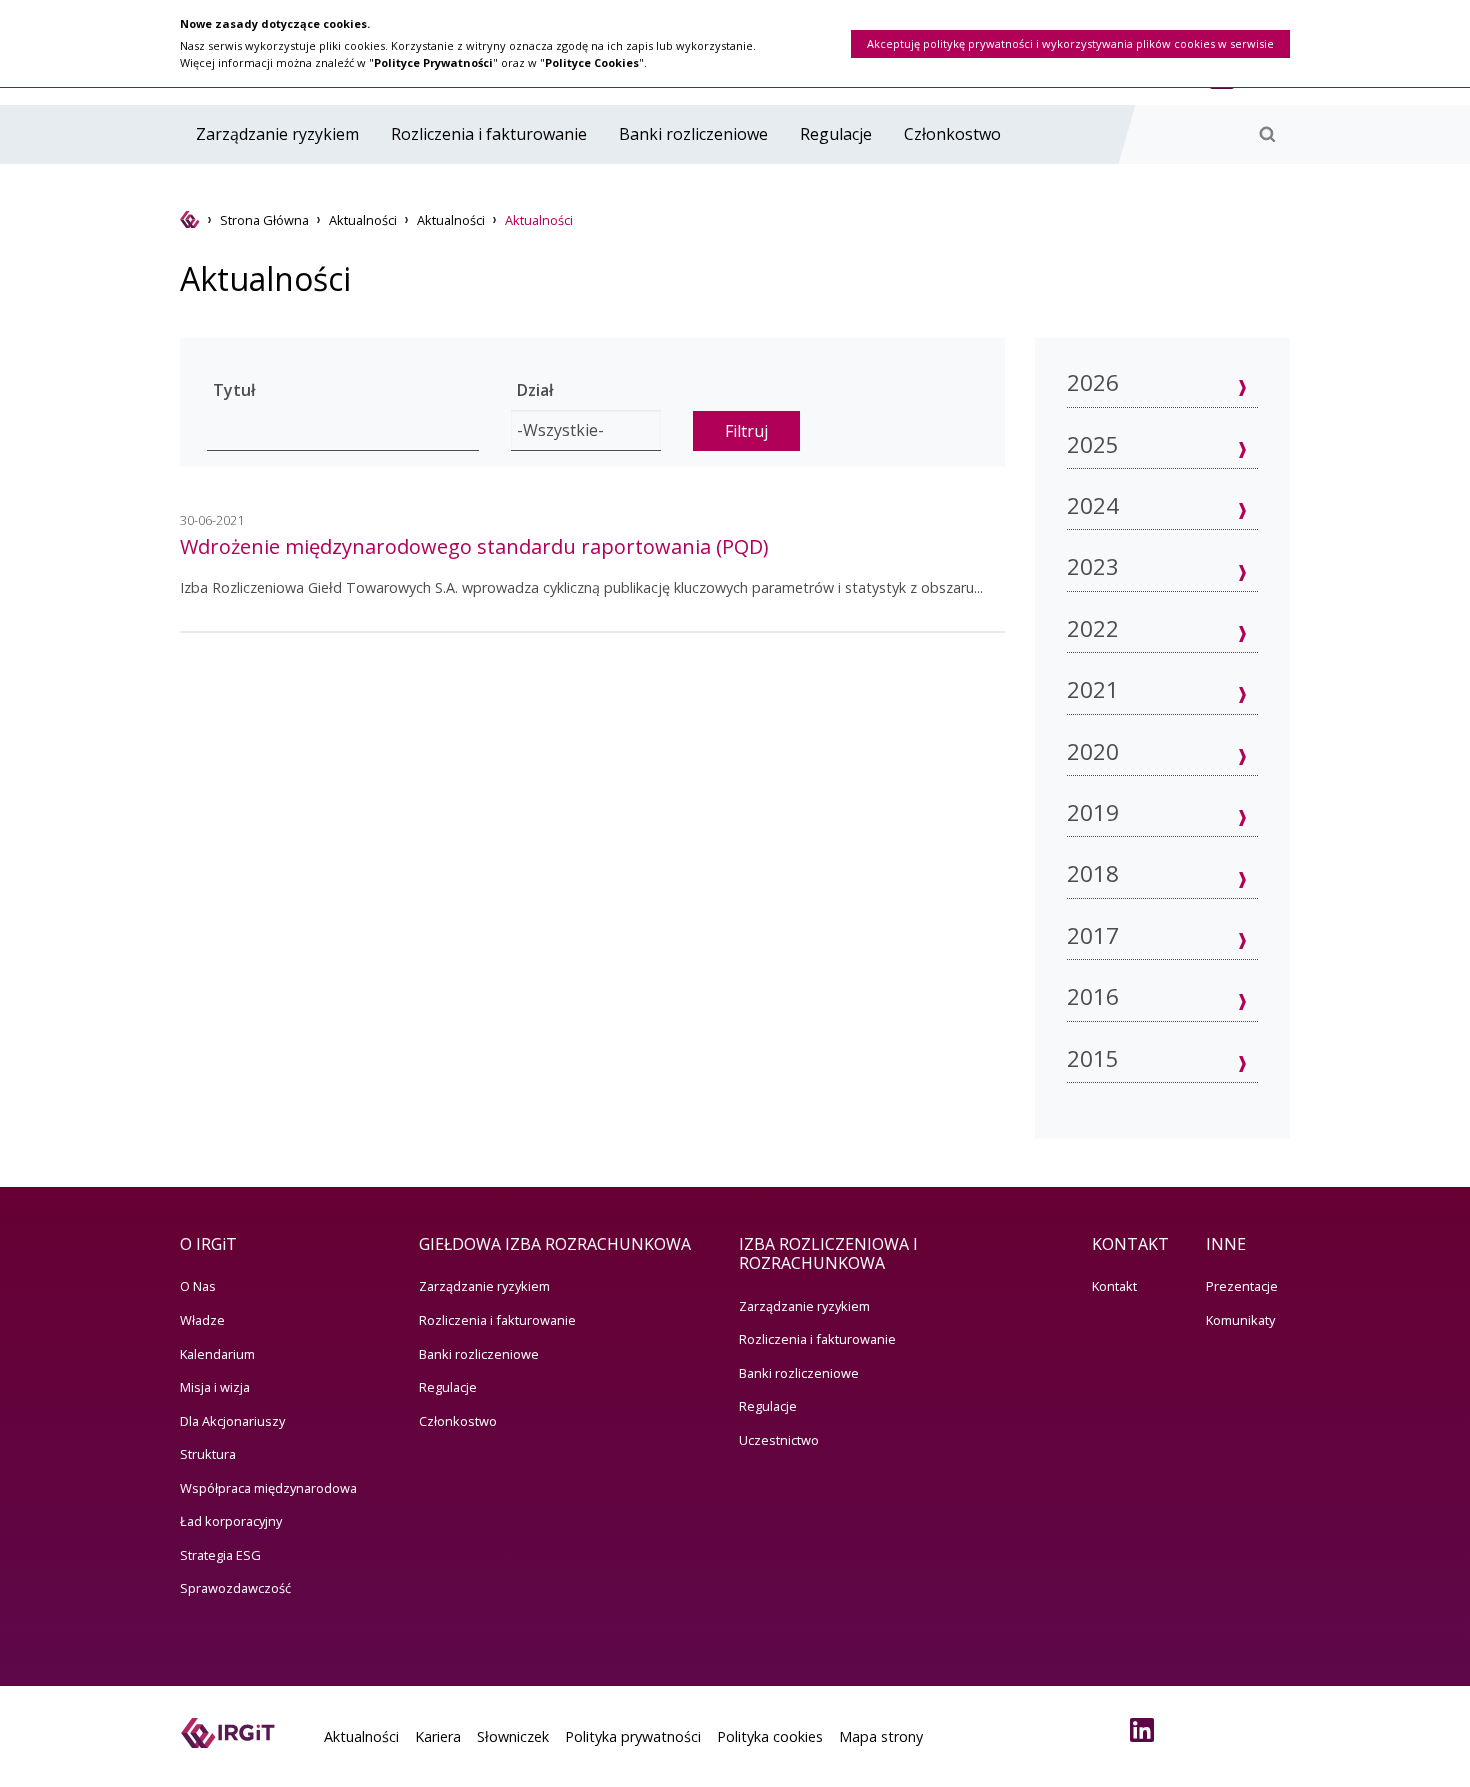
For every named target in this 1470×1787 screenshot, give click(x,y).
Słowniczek (513, 1736)
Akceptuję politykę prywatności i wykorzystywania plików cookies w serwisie (1070, 43)
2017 (1093, 935)
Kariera (438, 1736)
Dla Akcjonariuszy (232, 1421)
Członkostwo (952, 134)
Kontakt (1114, 1286)
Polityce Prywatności (433, 62)
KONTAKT (1130, 1244)
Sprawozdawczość (235, 1588)
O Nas (198, 1286)
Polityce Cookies (592, 62)
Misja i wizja (215, 1387)
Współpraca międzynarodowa (268, 1488)
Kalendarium (217, 1354)
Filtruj (746, 431)
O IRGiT (208, 1244)
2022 (1093, 628)
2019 (1093, 812)
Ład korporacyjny (231, 1521)
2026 (1093, 382)
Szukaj (1267, 134)
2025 (1093, 444)
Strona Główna (264, 220)
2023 (1093, 566)
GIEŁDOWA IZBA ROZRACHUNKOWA (555, 1244)
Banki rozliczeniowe (693, 134)
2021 (1093, 689)
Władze (202, 1320)
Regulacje (836, 134)
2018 (1093, 873)
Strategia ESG (220, 1555)
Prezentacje (1242, 1286)
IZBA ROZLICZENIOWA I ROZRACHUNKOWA (828, 1253)
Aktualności (363, 220)
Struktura (208, 1454)
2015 (1093, 1058)
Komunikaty (1240, 1320)
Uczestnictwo (779, 1440)
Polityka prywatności (633, 1736)
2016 (1093, 996)
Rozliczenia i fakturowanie (489, 134)
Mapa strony (881, 1736)
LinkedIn (1146, 1730)
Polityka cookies (770, 1736)
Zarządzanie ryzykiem (277, 134)
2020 (1093, 751)
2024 (1093, 505)
